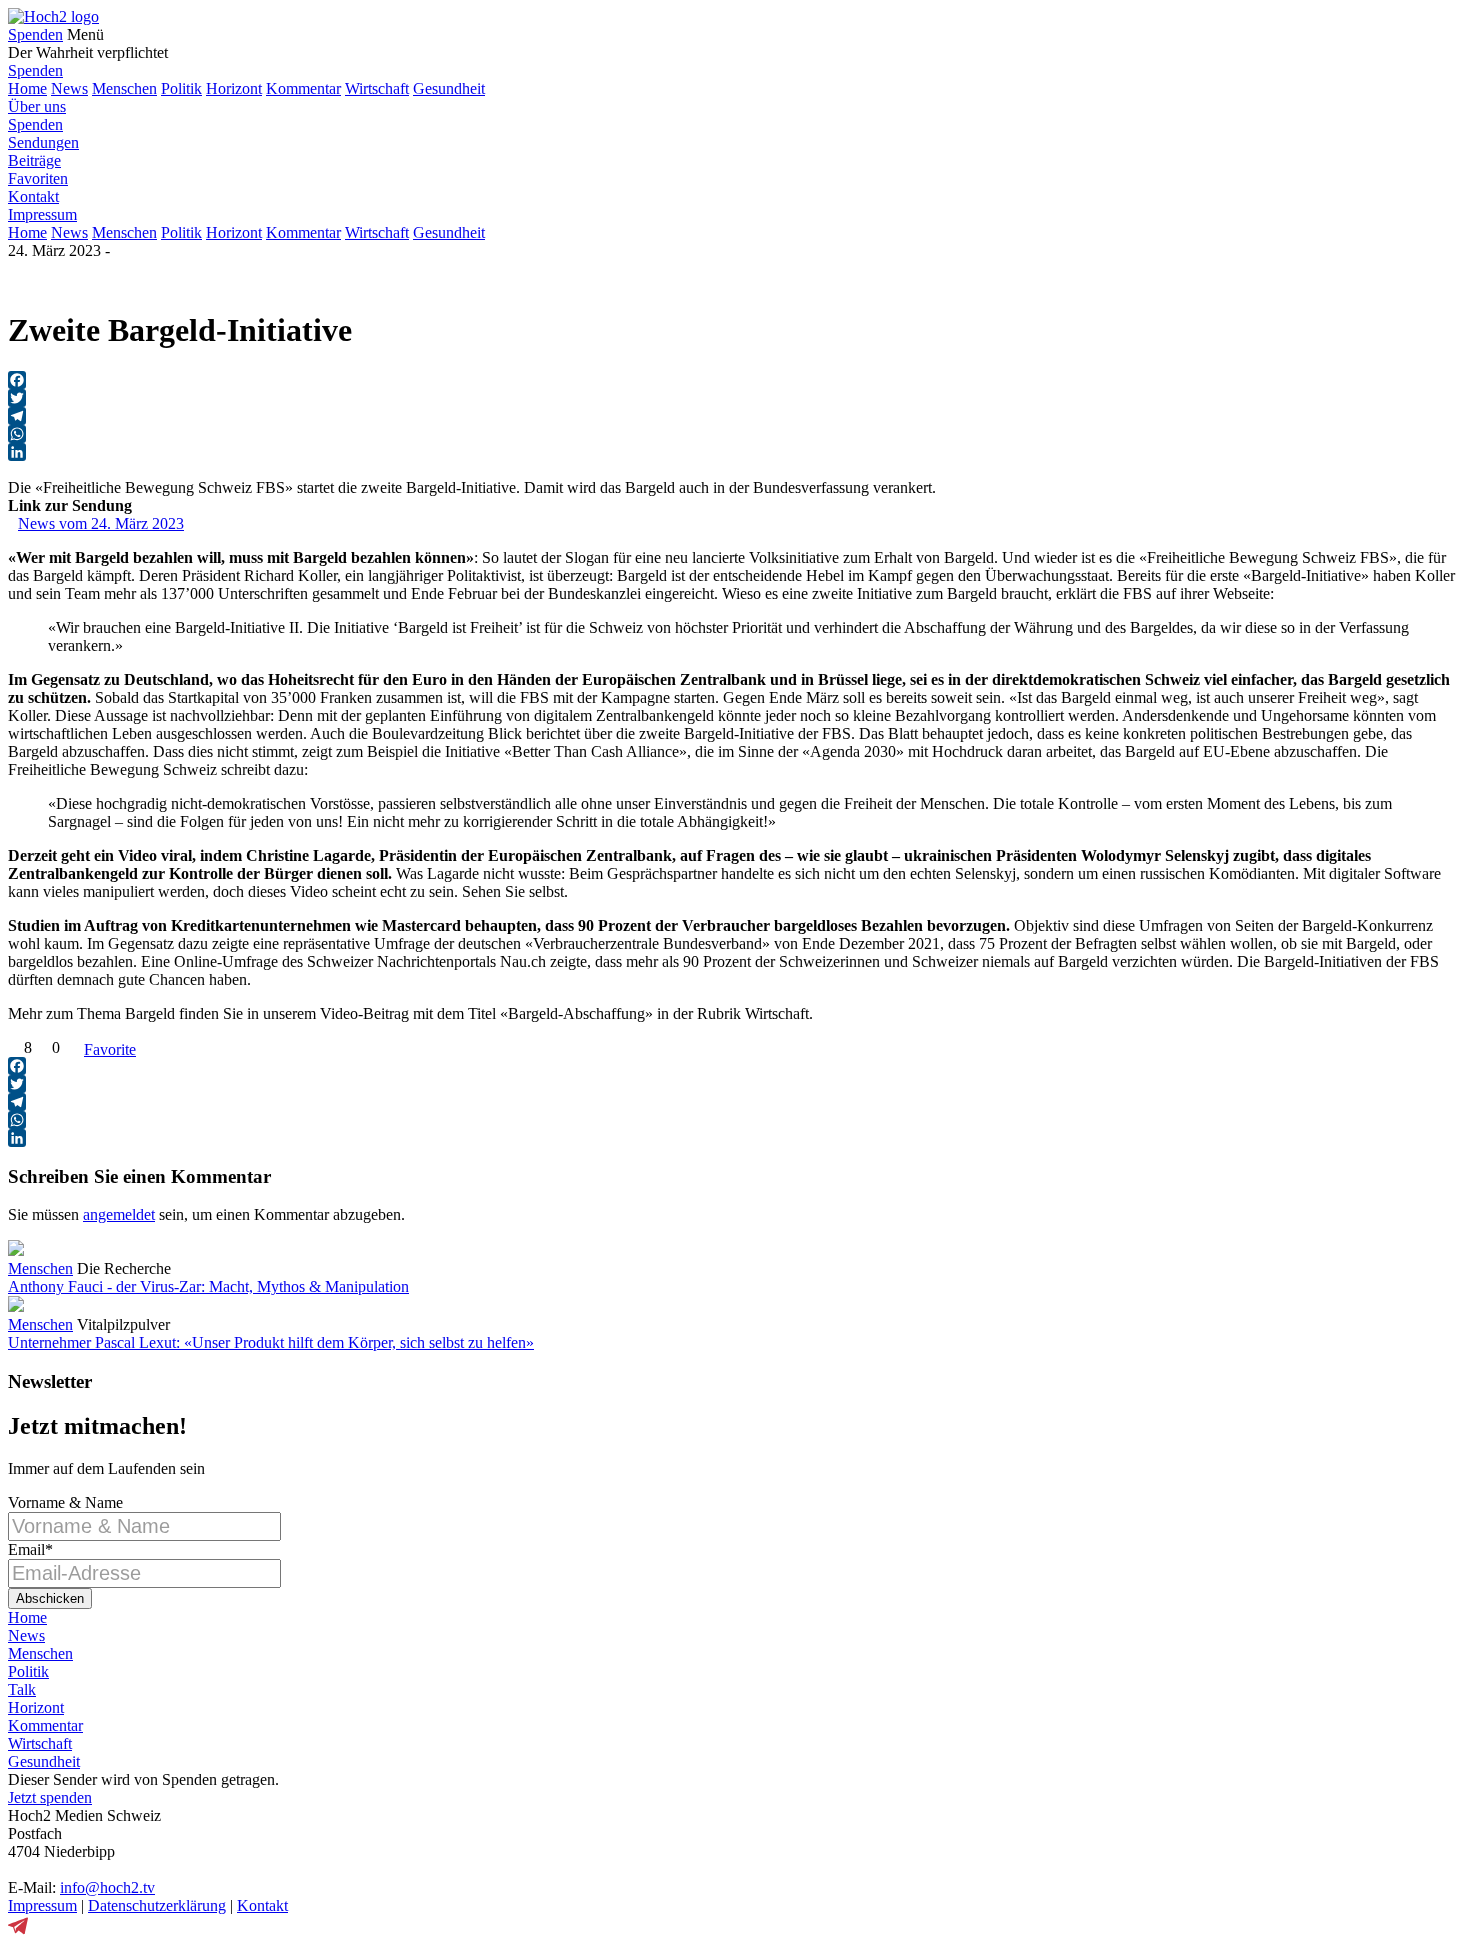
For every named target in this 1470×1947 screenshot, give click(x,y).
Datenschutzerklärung (157, 1905)
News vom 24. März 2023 (101, 523)
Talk (22, 1689)
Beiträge (34, 160)
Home (27, 88)
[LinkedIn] (735, 452)
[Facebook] (735, 380)
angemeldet (119, 1214)
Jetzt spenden (50, 1797)
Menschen (124, 88)
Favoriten (38, 178)
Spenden (35, 34)
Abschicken (50, 1598)
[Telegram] (735, 416)
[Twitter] (735, 398)
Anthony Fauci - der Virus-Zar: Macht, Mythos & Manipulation (208, 1286)
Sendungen (43, 142)
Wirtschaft (377, 88)
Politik (181, 88)
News (69, 88)
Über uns (37, 106)
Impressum (42, 214)
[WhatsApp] (735, 434)
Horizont (234, 88)
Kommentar (303, 88)
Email (30, 1549)
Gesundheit (449, 88)
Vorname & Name (65, 1502)
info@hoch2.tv (107, 1887)
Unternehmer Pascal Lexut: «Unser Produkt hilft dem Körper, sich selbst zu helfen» (271, 1342)
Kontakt (33, 196)
